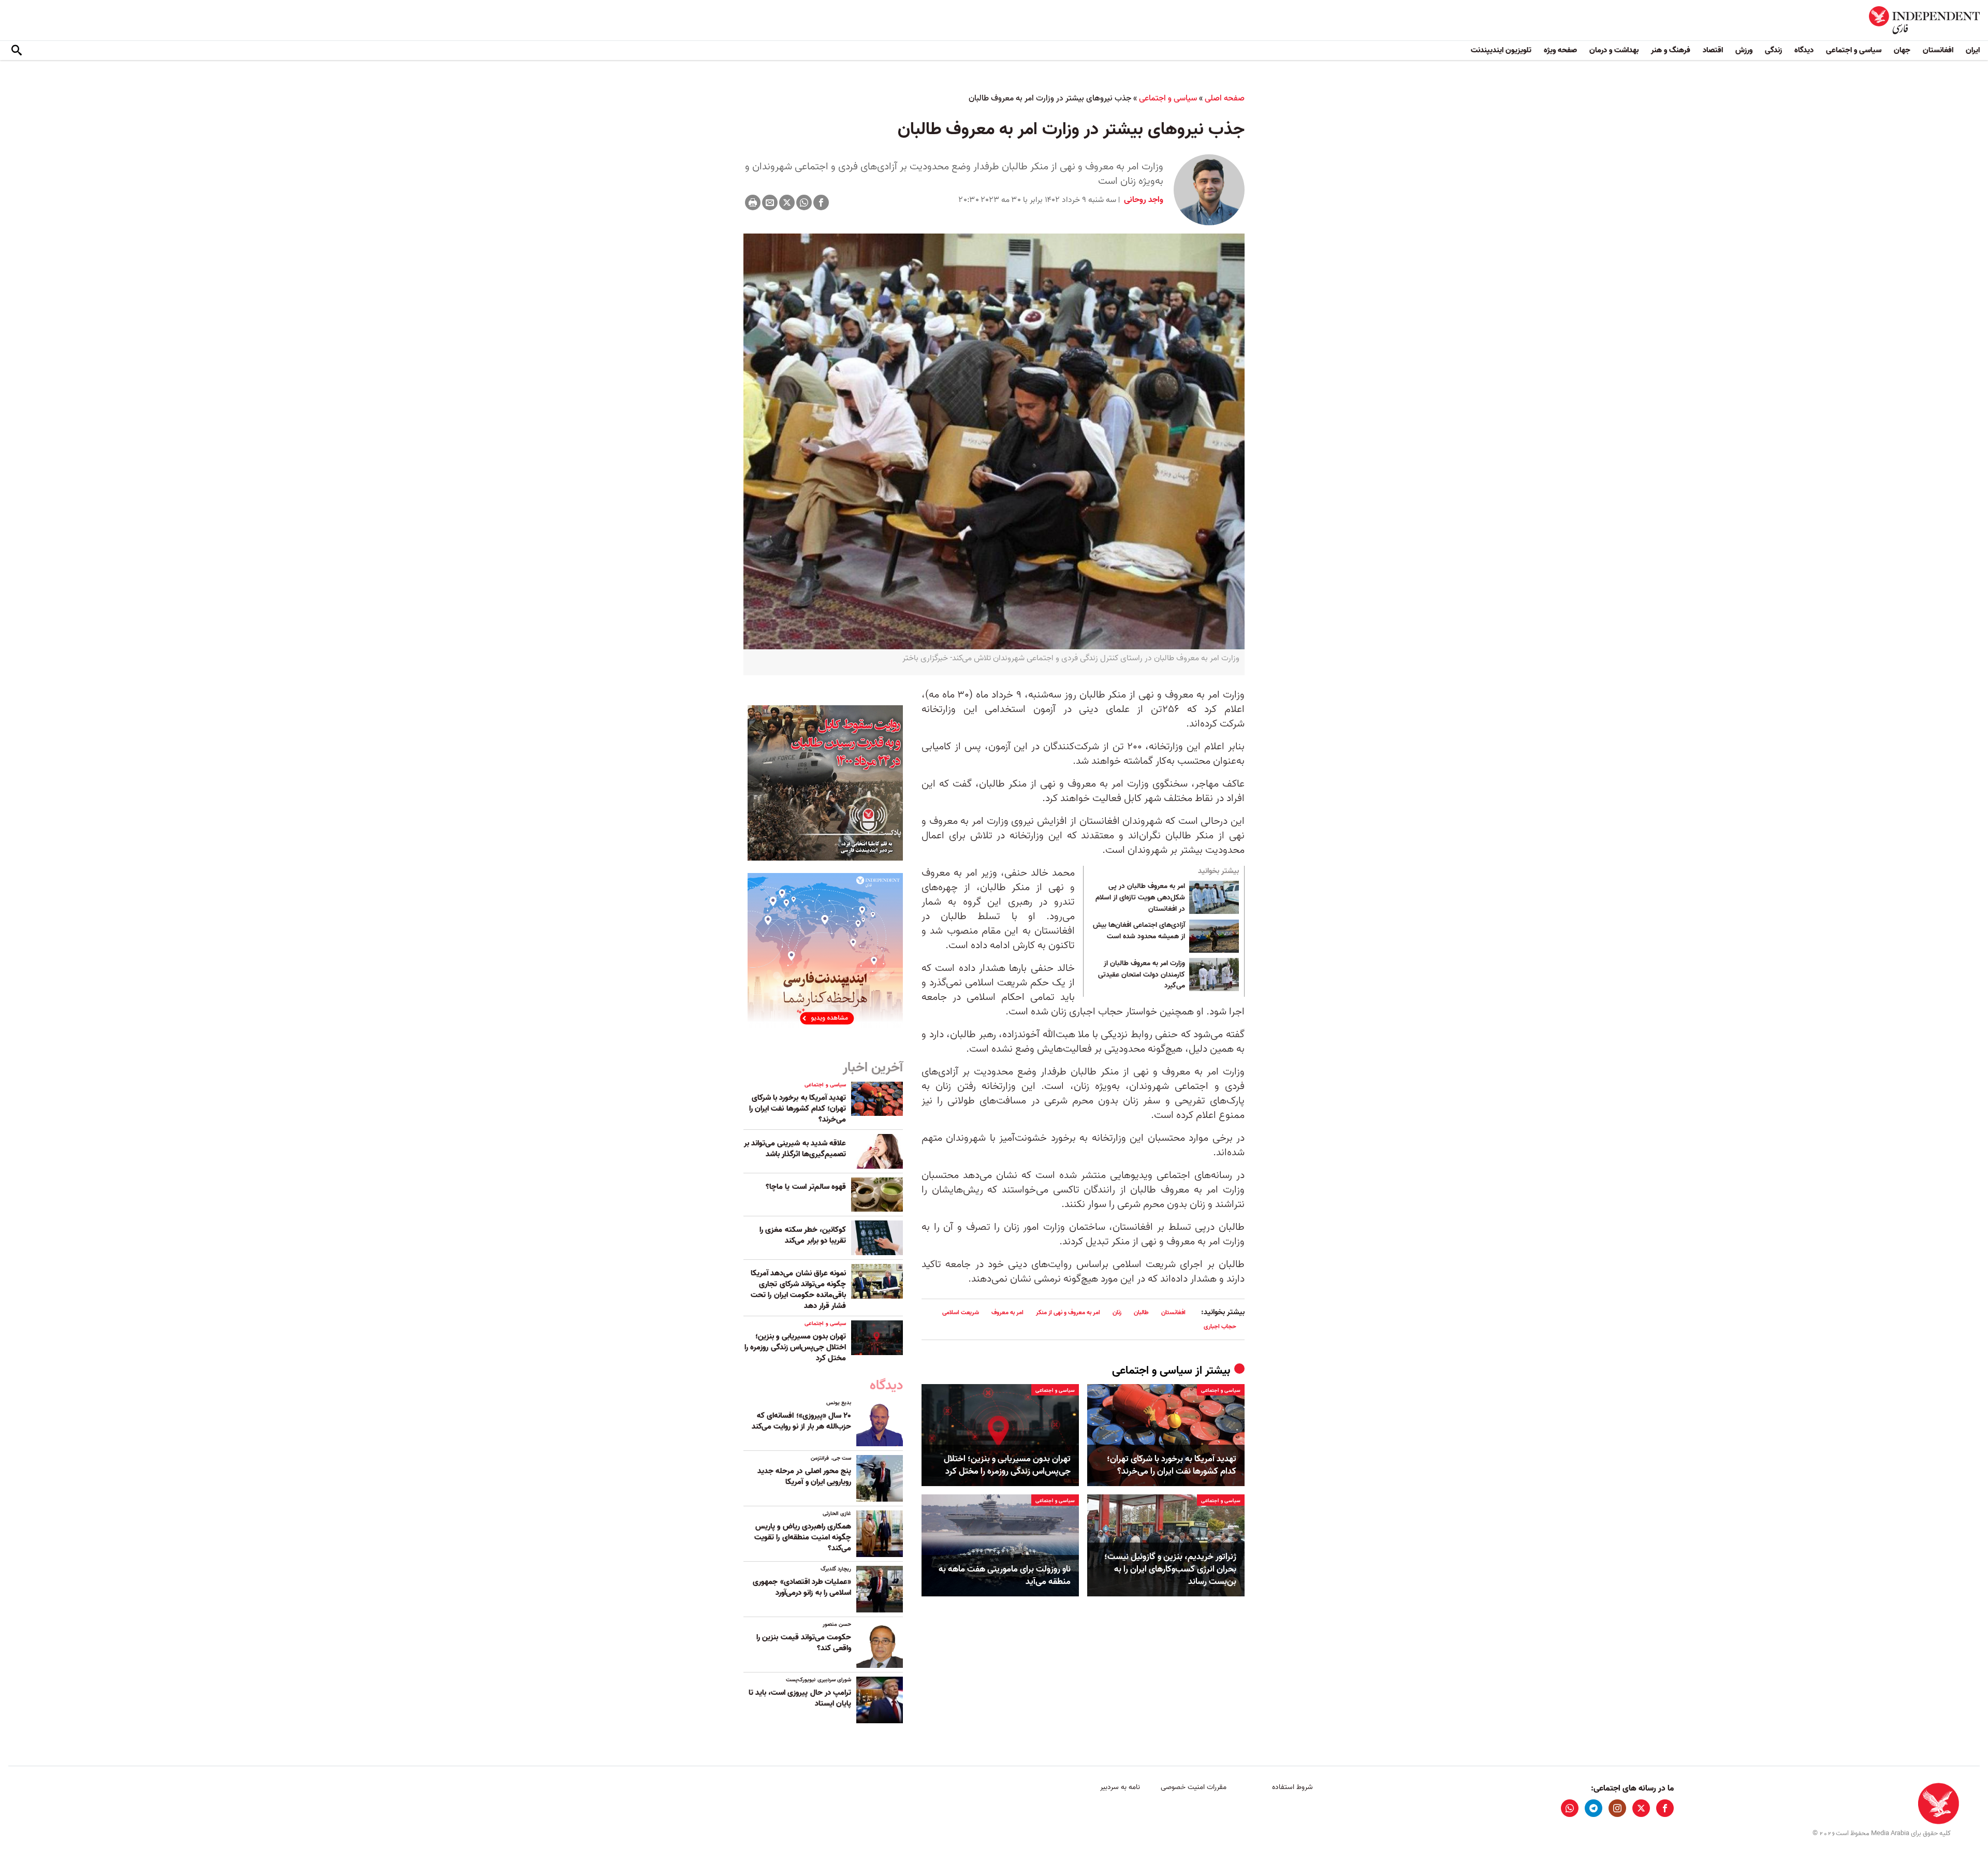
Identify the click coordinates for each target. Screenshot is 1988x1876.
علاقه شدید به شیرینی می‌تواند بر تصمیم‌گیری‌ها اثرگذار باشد (795, 1149)
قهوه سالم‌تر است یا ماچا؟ (806, 1187)
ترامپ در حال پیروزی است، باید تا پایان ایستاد (800, 1698)
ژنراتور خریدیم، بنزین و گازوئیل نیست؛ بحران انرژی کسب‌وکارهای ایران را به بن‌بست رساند (1170, 1569)
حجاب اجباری (1220, 1326)
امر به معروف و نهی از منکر (1068, 1312)
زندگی (1773, 50)
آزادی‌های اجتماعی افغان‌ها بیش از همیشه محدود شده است (1139, 931)
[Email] (770, 202)
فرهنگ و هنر (1671, 50)
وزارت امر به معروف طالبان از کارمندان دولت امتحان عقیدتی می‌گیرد (1142, 975)
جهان (1902, 50)
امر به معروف (1007, 1312)
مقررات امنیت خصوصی (1194, 1787)
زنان (1117, 1312)
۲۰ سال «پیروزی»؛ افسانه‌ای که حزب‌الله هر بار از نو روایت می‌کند (801, 1421)
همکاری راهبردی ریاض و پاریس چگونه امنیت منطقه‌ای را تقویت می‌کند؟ (803, 1537)
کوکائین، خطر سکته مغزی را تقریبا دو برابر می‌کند (803, 1235)
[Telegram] (1594, 1808)
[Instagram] (1617, 1808)
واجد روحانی (1143, 200)
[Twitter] (787, 202)
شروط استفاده (1292, 1787)
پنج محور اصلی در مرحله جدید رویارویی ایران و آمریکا (804, 1477)
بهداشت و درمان (1614, 50)
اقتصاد (1713, 50)
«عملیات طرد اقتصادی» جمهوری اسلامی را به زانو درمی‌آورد (802, 1587)
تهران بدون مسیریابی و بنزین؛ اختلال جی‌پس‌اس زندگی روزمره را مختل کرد (1007, 1465)
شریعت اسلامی (961, 1312)
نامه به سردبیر (1120, 1787)
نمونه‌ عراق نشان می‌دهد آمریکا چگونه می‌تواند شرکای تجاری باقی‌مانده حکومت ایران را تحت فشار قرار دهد (798, 1290)
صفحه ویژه (1560, 50)
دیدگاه (1804, 50)
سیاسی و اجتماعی (1854, 50)
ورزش (1744, 50)
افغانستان (1938, 50)
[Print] (753, 202)
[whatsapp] (1570, 1808)
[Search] (17, 51)
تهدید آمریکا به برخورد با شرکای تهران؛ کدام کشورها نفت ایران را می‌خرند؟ (1172, 1465)
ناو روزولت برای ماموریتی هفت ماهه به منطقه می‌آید (1005, 1576)
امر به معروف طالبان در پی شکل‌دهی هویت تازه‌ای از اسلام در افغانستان (1140, 898)
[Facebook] (821, 202)
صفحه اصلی (1225, 98)
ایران (1973, 50)
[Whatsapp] (804, 202)
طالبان (1141, 1312)
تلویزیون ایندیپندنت (1501, 50)
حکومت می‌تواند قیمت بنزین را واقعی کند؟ (804, 1643)
